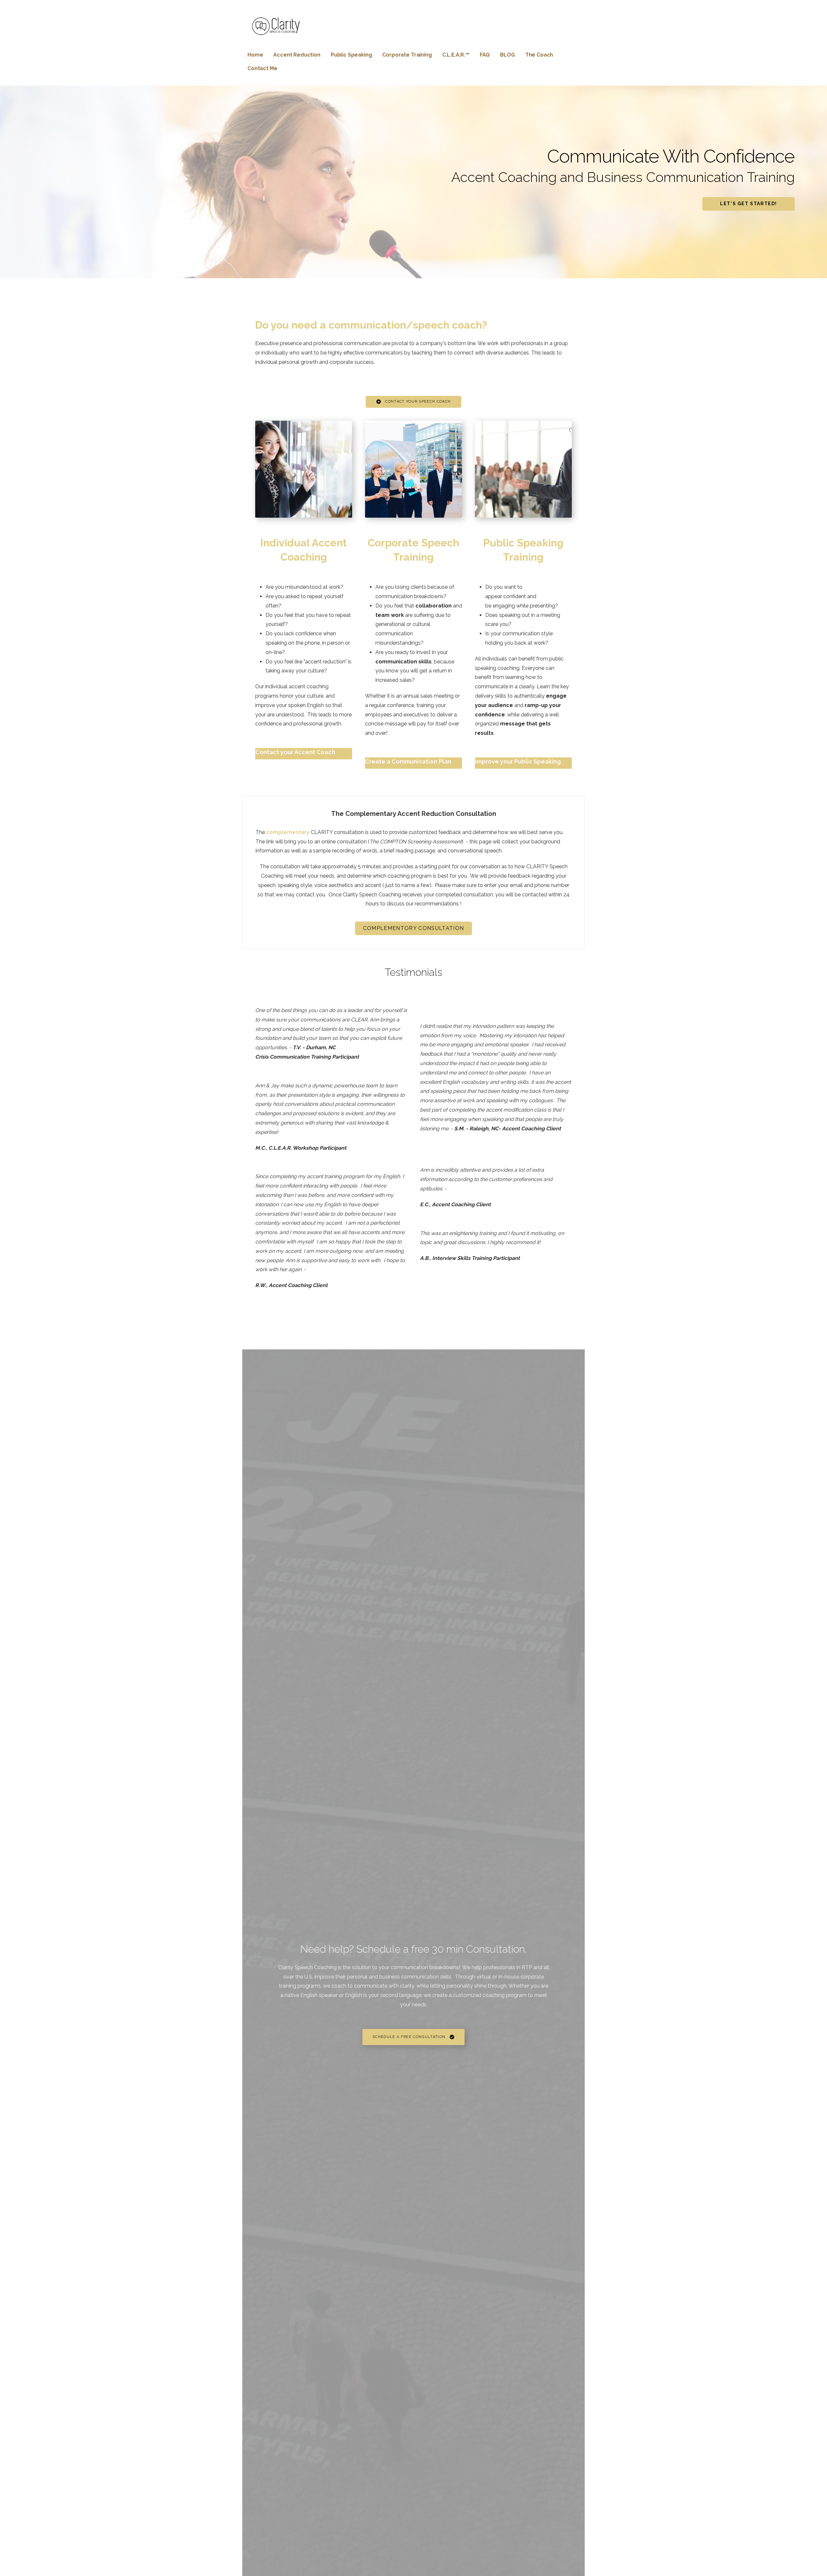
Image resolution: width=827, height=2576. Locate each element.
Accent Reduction (297, 55)
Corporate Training (407, 55)
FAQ (485, 55)
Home (255, 55)
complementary (288, 832)
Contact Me (262, 68)
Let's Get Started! (748, 204)
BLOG (507, 55)
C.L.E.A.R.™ (456, 55)
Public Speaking (351, 55)
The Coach (539, 55)
